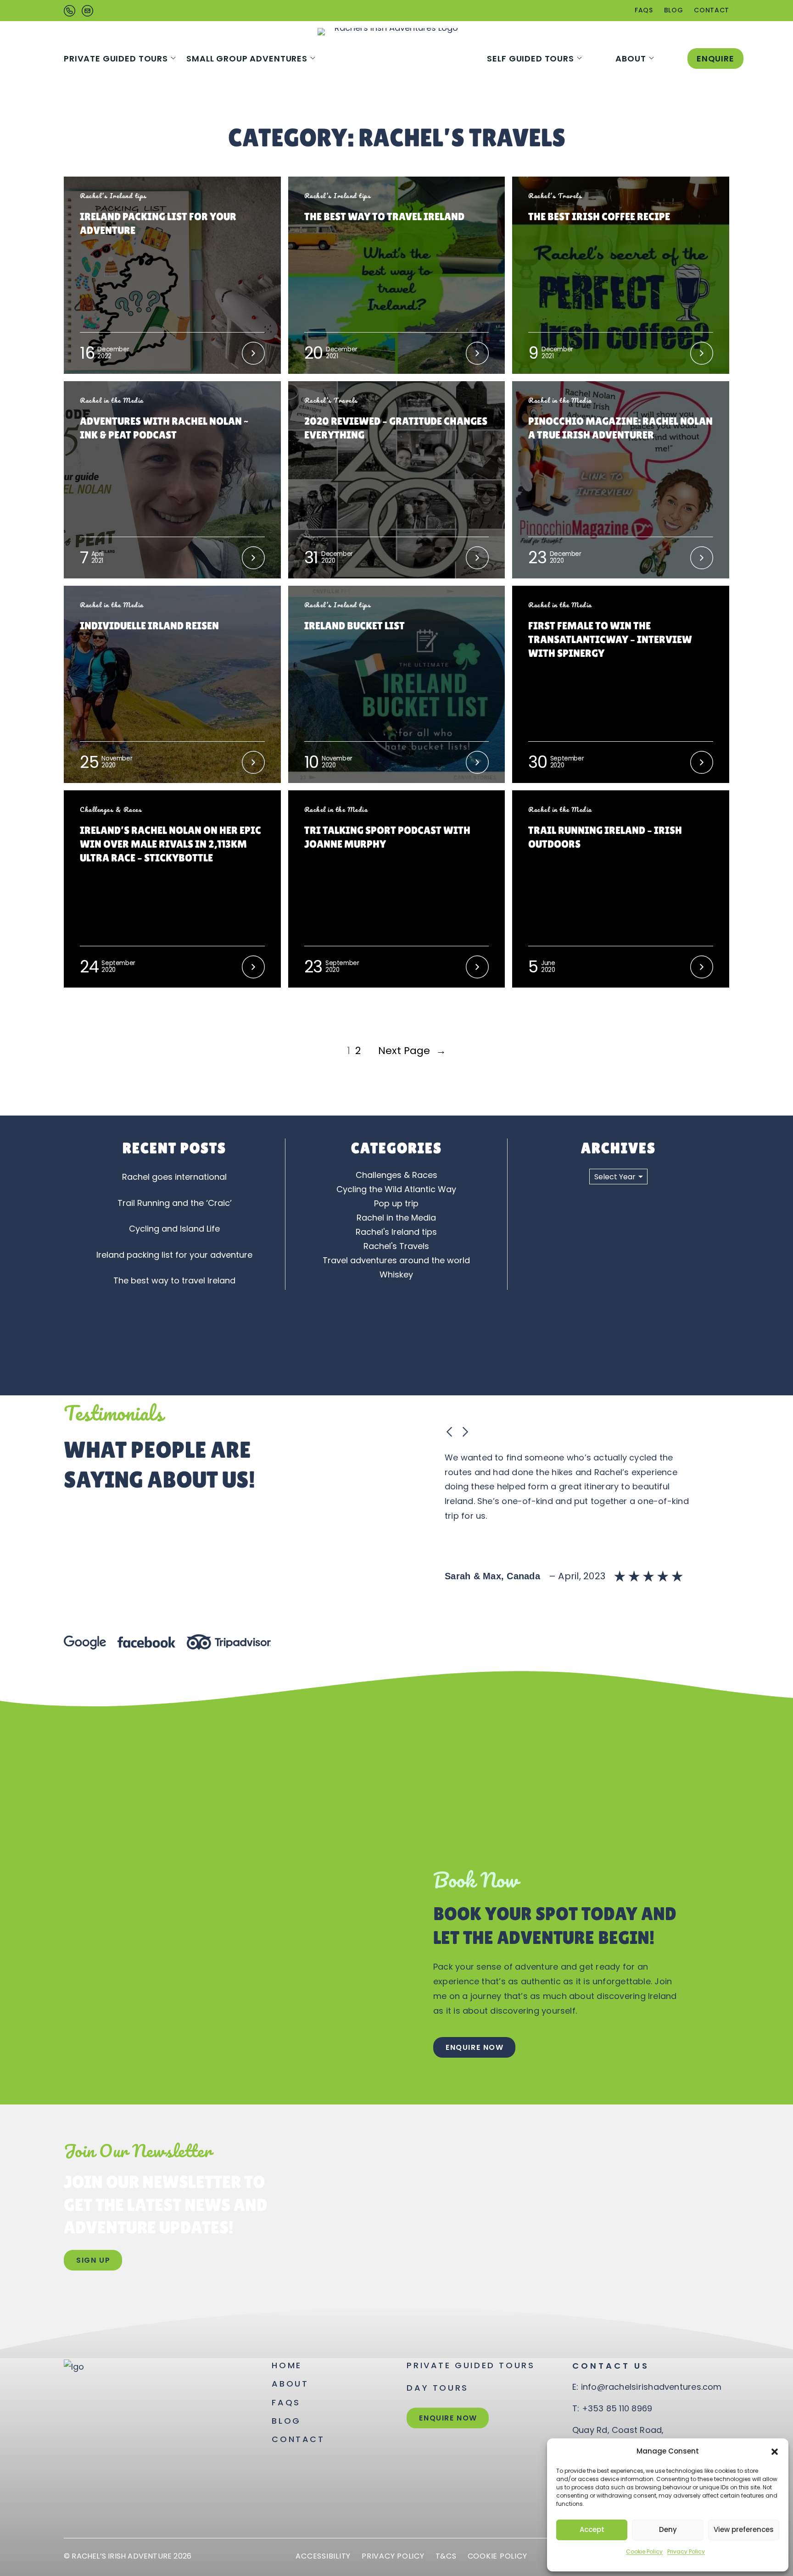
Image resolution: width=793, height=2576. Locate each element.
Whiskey (396, 1274)
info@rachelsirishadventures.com (651, 2387)
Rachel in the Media (396, 1218)
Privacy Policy (686, 2551)
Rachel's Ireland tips (396, 1232)
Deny (668, 2529)
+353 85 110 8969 (617, 2408)
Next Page (412, 1051)
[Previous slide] (450, 1432)
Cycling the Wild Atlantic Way (396, 1189)
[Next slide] (464, 1432)
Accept (592, 2529)
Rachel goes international (174, 1177)
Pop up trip (396, 1203)
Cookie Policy (644, 2551)
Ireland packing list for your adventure (174, 1255)
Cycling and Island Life (174, 1229)
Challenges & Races (396, 1175)
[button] (775, 2452)
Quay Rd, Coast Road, (618, 2430)
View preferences (744, 2529)
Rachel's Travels (396, 1246)
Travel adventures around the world (396, 1260)
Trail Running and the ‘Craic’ (175, 1203)
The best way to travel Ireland (174, 1280)
